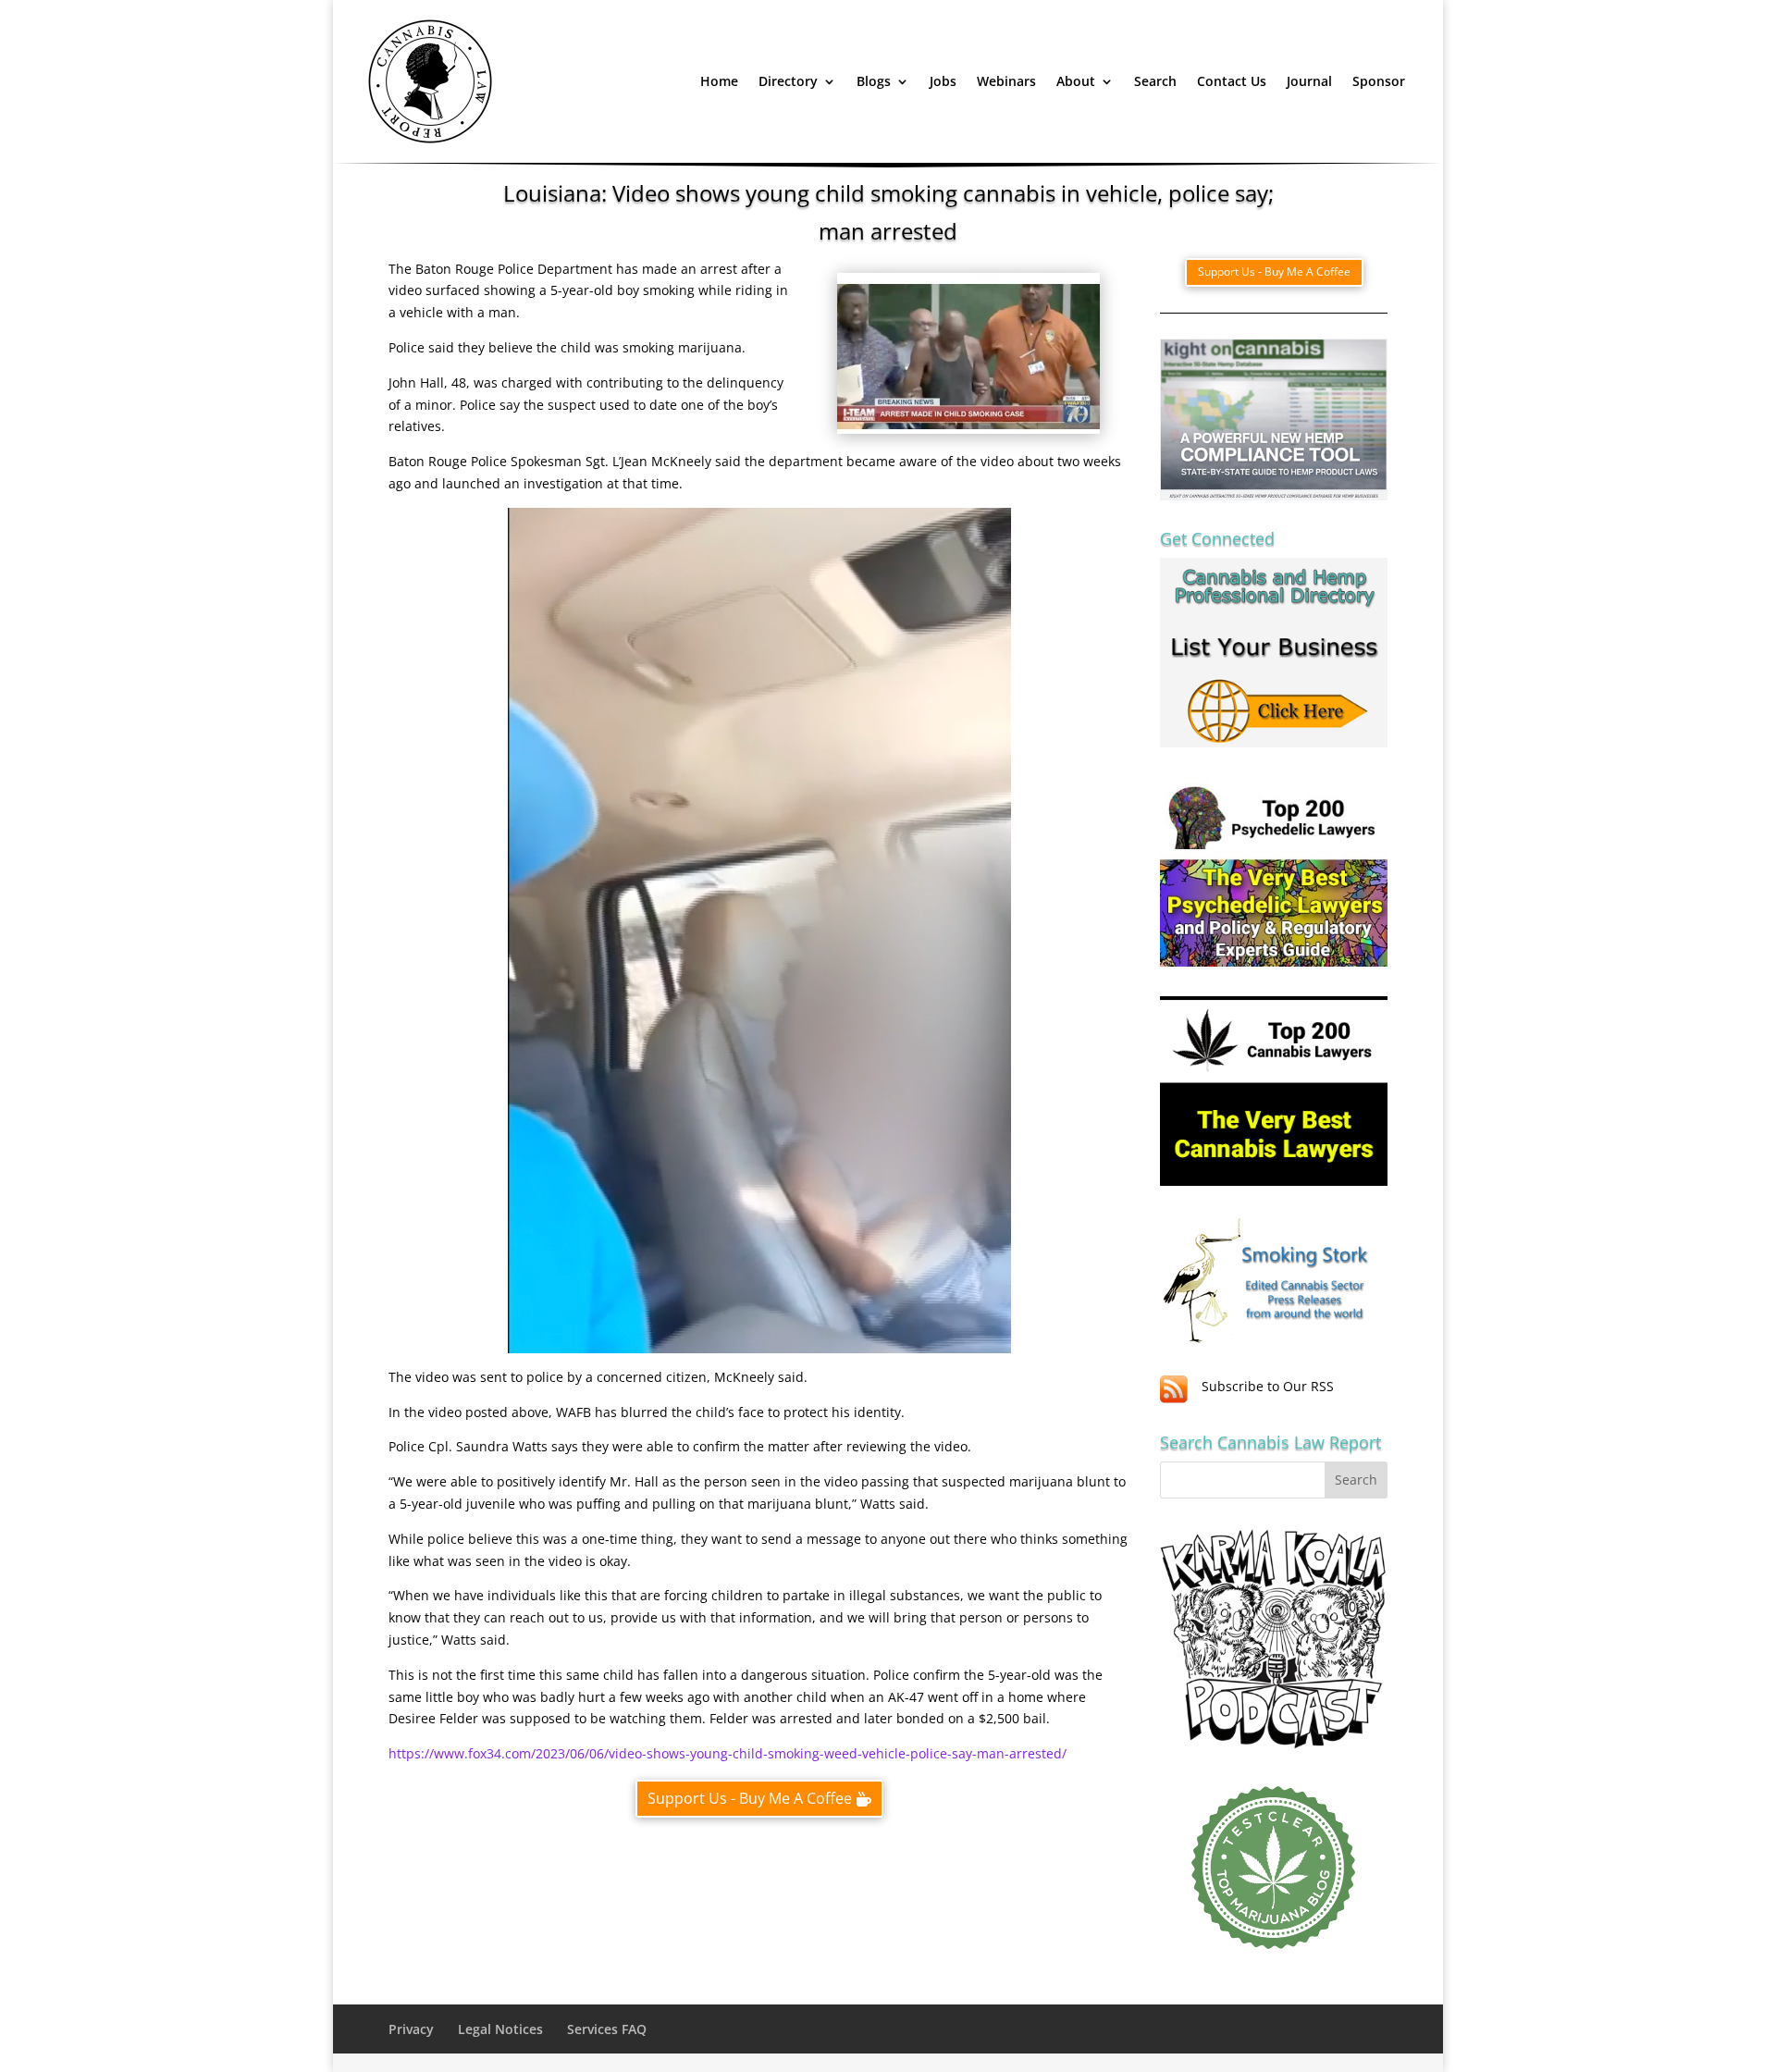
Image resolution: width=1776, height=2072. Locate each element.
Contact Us (1232, 81)
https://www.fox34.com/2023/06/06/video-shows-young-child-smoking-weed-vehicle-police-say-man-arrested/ (728, 1753)
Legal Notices (500, 2029)
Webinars (1006, 81)
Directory (788, 81)
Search (1155, 81)
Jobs (943, 81)
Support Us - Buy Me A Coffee (750, 1798)
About (1076, 81)
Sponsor (1379, 81)
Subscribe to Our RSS (1268, 1386)
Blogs (874, 81)
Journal (1309, 81)
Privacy (411, 2029)
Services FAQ (607, 2029)
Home (719, 81)
